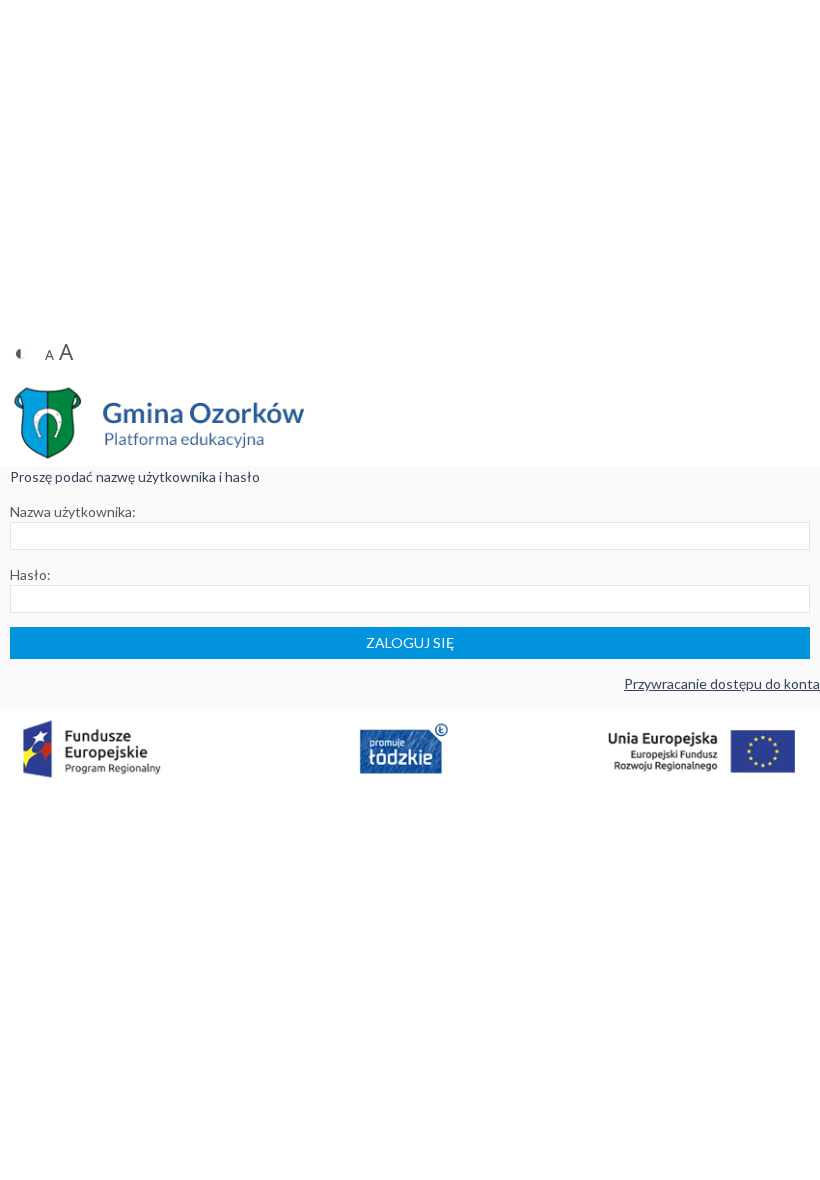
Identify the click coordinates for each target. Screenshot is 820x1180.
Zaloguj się (410, 642)
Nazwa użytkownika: (73, 511)
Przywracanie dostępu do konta (722, 683)
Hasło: (30, 574)
